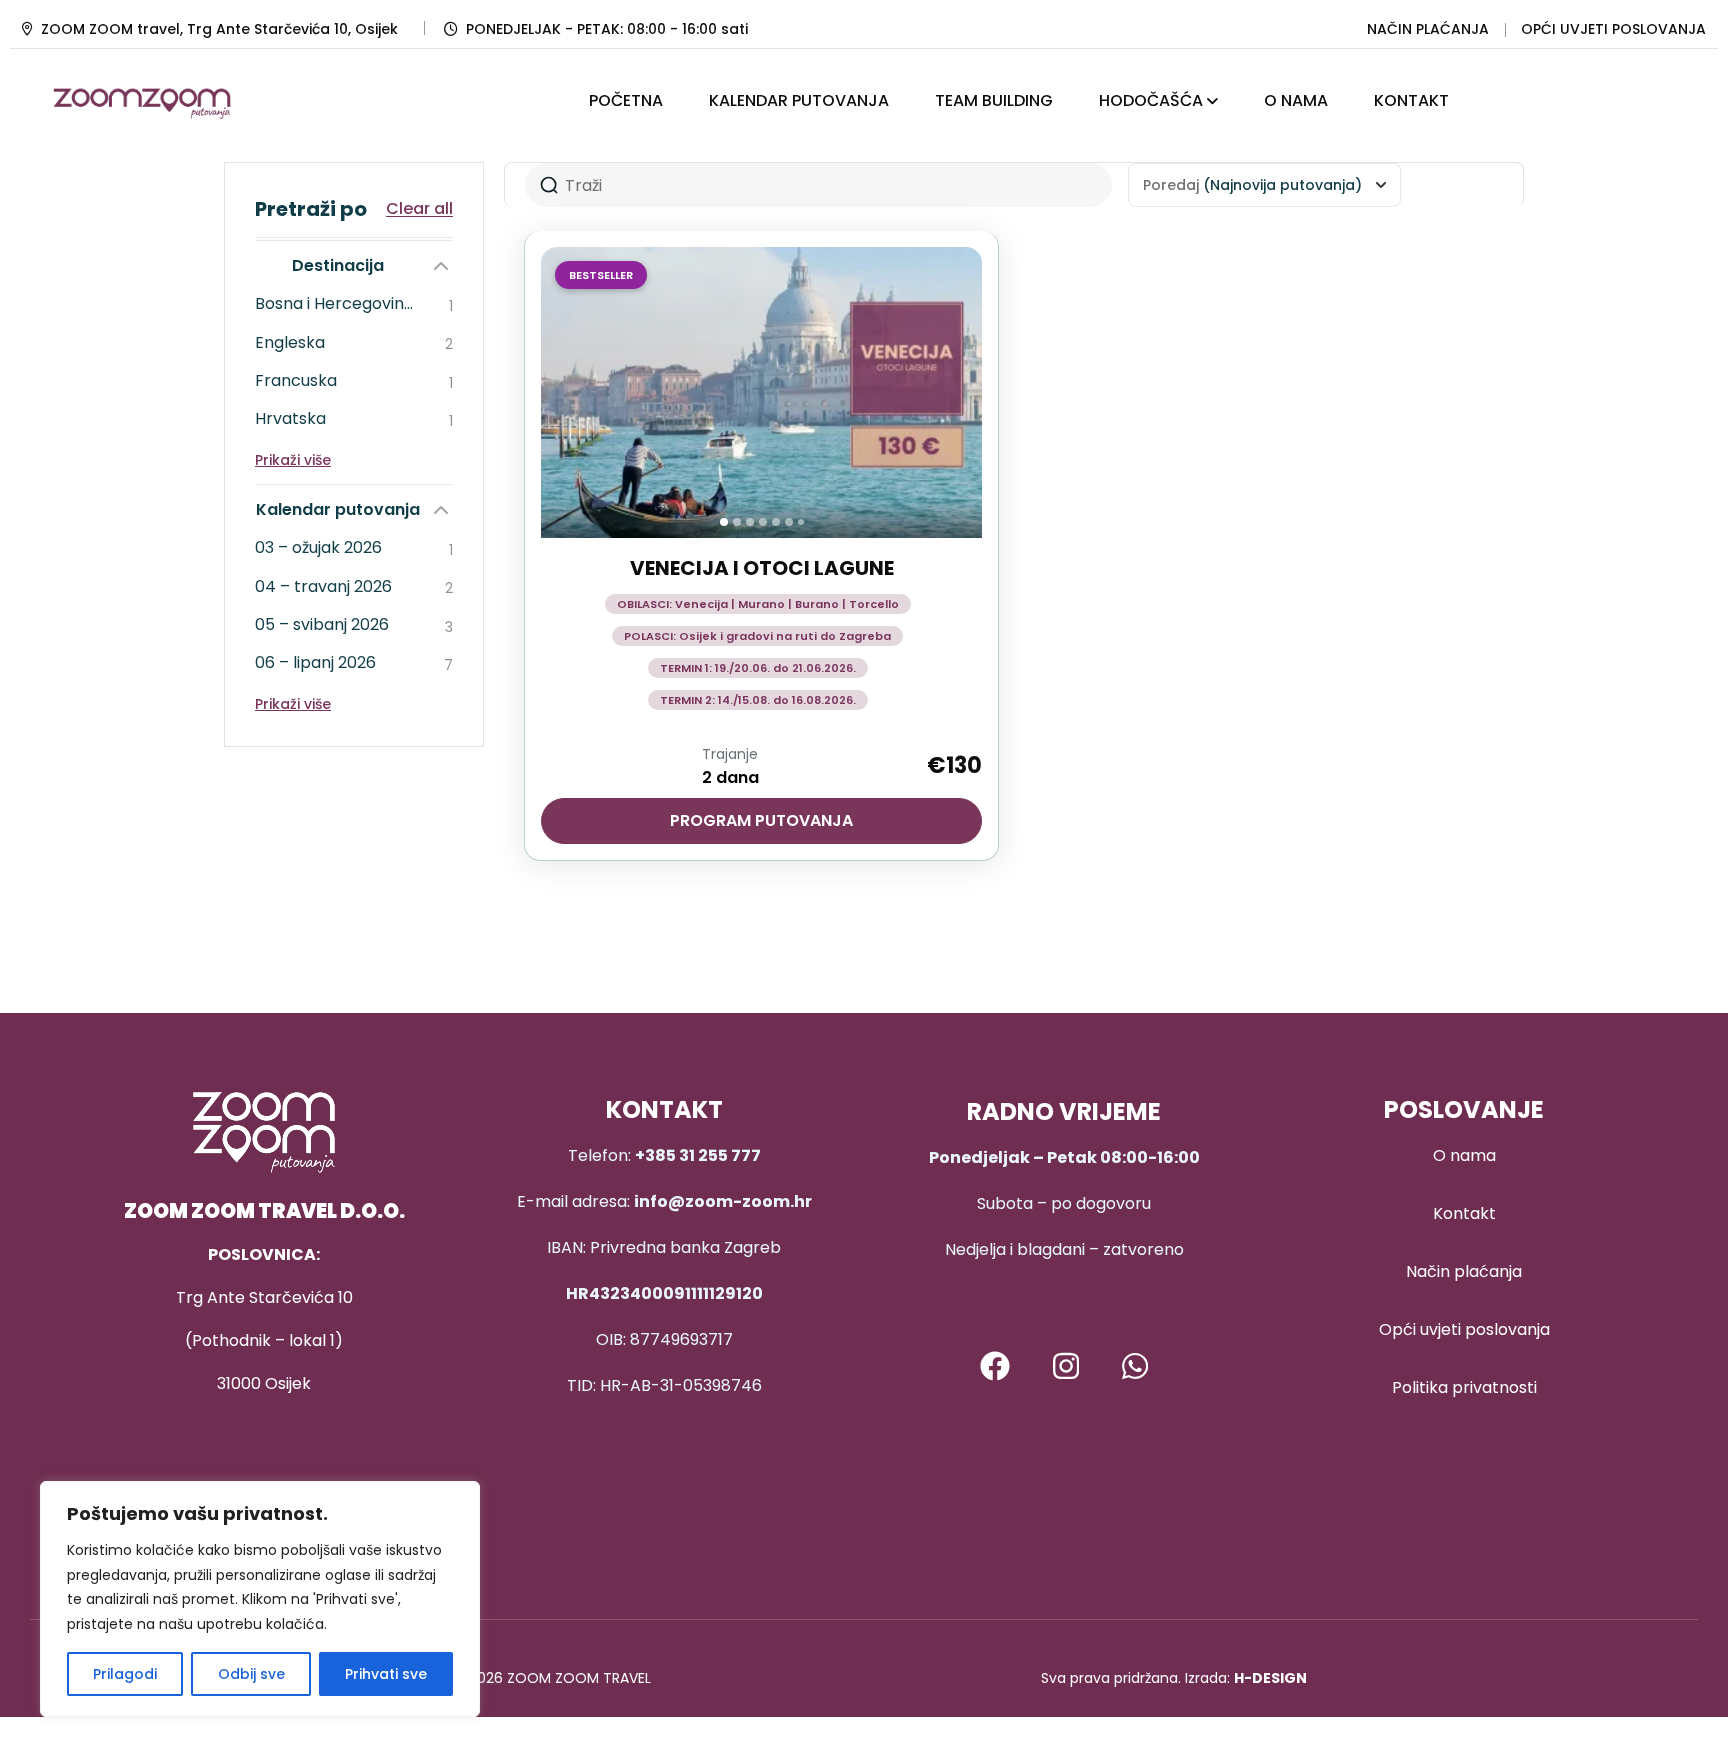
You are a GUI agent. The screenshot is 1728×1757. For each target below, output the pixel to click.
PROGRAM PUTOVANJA (761, 820)
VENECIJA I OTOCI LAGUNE (762, 568)
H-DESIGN (1270, 1678)
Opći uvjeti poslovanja (1464, 1329)
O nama (1464, 1155)
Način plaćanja (1464, 1271)
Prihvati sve (386, 1674)
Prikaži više (293, 460)
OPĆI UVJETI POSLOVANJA (1613, 29)
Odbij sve (251, 1674)
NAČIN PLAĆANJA (1428, 29)
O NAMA (1296, 100)
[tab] (724, 522)
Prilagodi (125, 1674)
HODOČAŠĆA (1151, 100)
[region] (260, 1599)
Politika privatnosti (1464, 1387)
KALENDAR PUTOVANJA (799, 100)
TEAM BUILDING (994, 100)
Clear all (419, 209)
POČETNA (626, 100)
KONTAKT (1411, 100)
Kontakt (1464, 1213)
